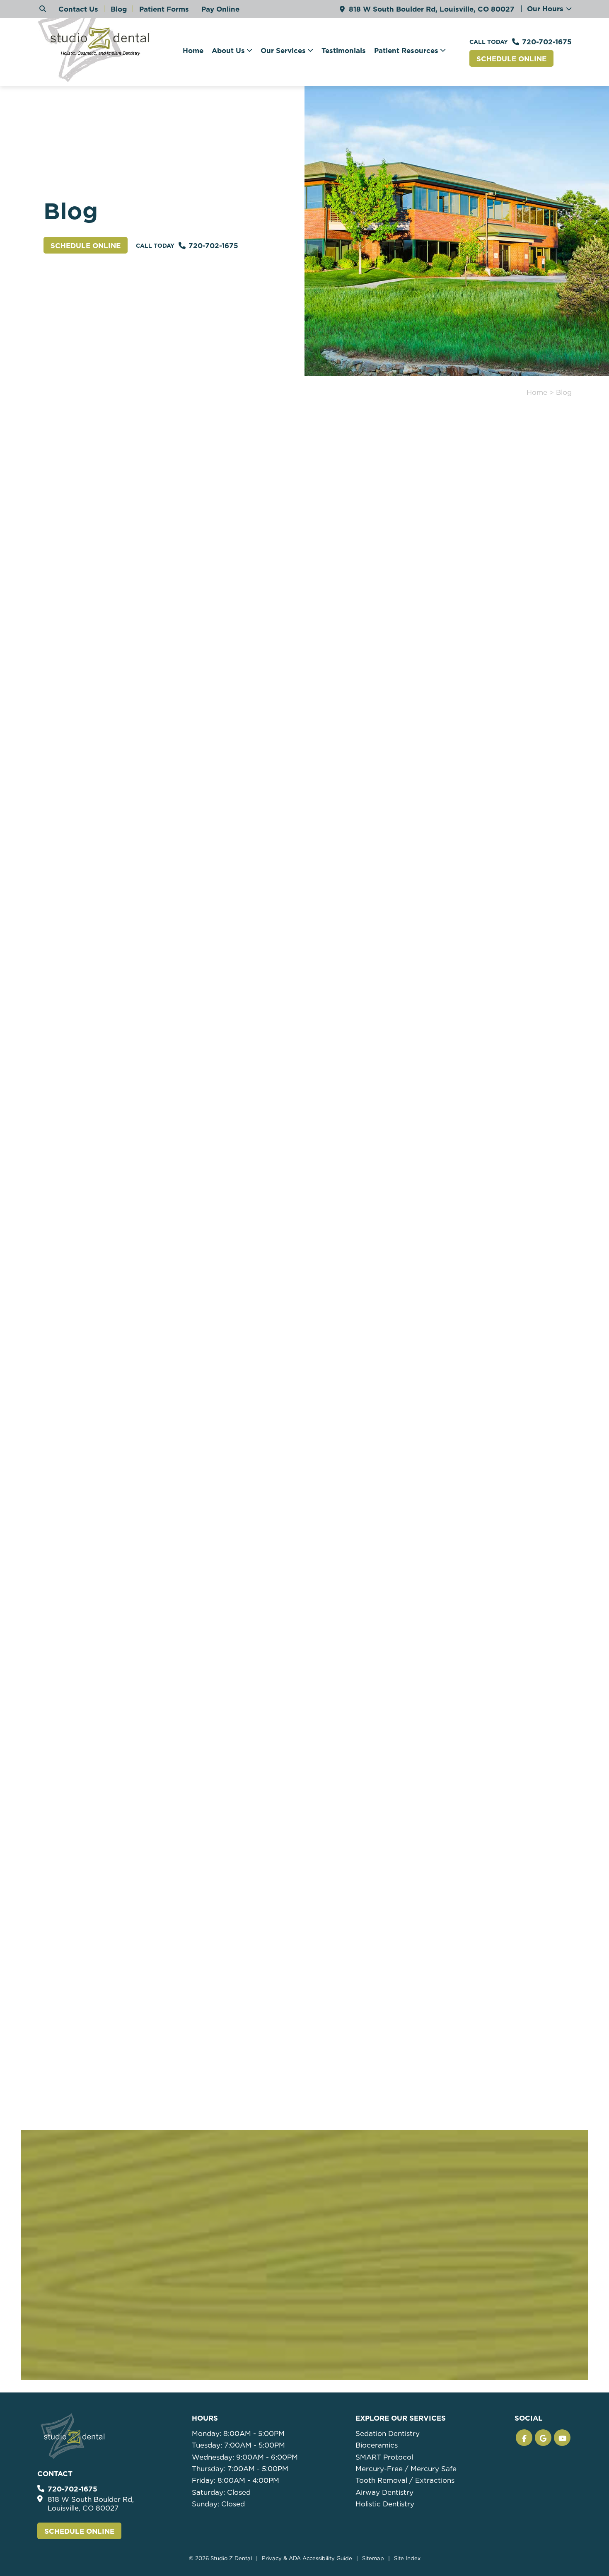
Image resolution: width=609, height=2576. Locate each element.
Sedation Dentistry (388, 2433)
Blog (119, 9)
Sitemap (373, 2558)
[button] (524, 2438)
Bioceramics (377, 2445)
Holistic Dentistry (385, 2504)
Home (193, 51)
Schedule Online (511, 59)
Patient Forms (164, 9)
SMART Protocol (384, 2457)
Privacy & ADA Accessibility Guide (307, 2558)
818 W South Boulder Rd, (432, 9)
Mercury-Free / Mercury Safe (406, 2469)
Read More (65, 597)
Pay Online (220, 9)
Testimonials (344, 51)
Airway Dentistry (384, 2492)
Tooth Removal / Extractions (405, 2480)
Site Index (407, 2558)
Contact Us (78, 9)
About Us (228, 51)
